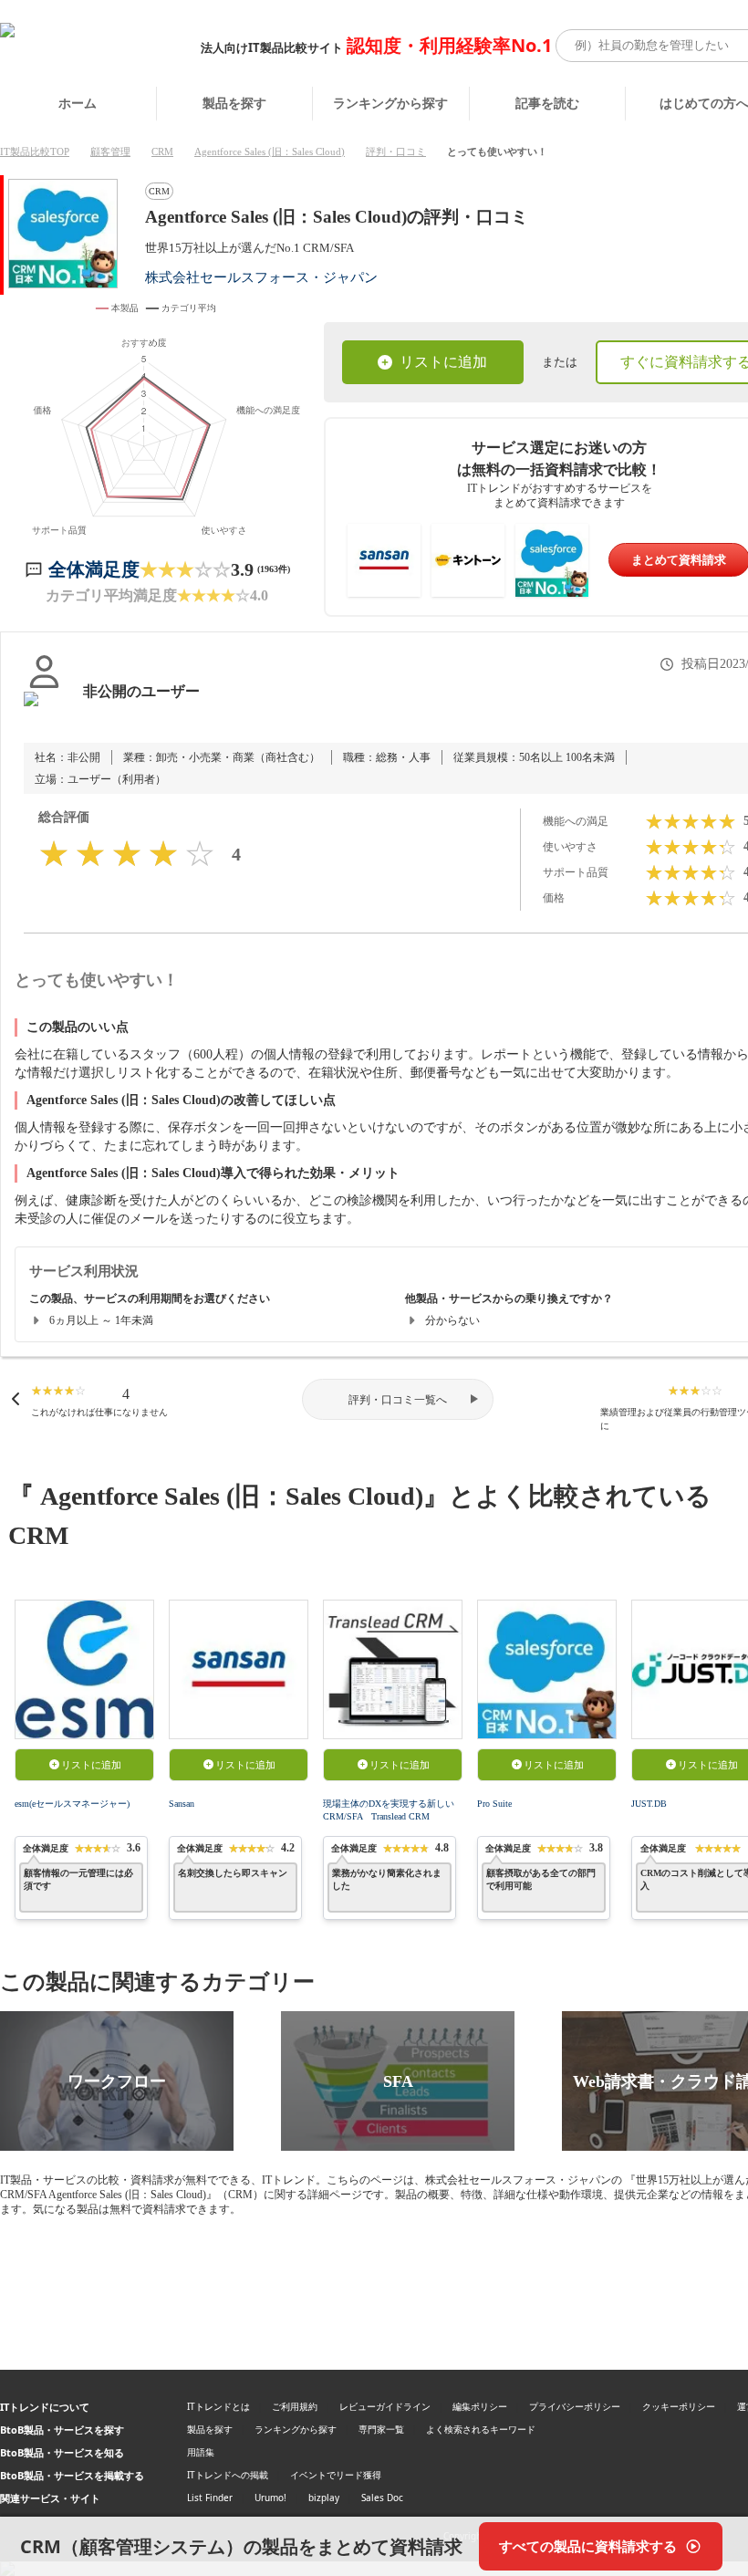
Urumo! (270, 2498)
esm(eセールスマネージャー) (72, 1804)
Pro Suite (494, 1804)
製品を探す (234, 103)
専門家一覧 (381, 2429)
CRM (162, 151)
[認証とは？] (44, 710)
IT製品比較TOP (35, 151)
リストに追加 (443, 362)
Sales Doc (382, 2498)
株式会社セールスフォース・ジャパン (261, 277)
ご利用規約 (295, 2406)
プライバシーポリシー (575, 2406)
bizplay (324, 2498)
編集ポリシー (480, 2406)
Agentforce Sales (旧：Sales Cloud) (270, 151)
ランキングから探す (390, 103)
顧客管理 (110, 151)
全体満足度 (94, 569)
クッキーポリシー (679, 2406)
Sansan (182, 1804)
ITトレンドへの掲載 (228, 2475)
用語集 (201, 2452)
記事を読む (547, 103)
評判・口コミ (396, 151)
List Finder (210, 2498)
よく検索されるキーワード (481, 2429)
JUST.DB (649, 1804)
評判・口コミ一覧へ (398, 1400)
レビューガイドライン (385, 2406)
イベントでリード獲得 (336, 2475)
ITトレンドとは (218, 2406)
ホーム (78, 103)
